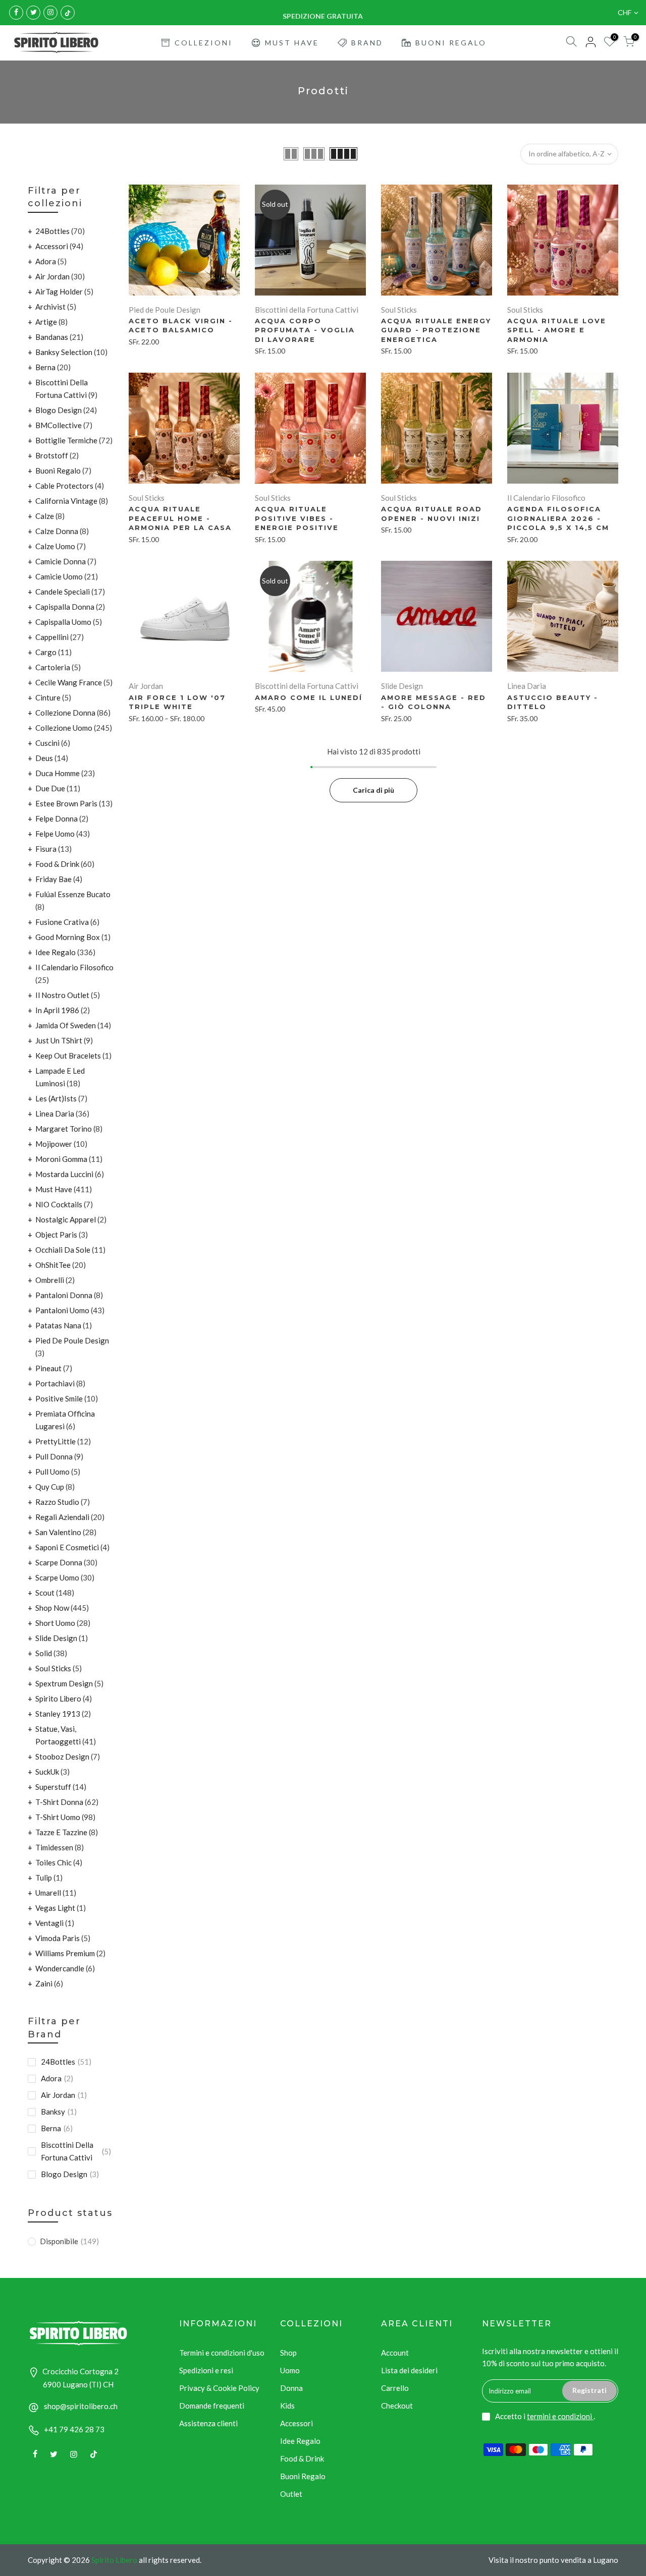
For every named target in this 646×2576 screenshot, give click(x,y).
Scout (45, 1593)
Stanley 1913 (58, 1714)
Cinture (48, 697)
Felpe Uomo (55, 834)
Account (395, 2353)
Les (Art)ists (56, 1098)
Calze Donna (57, 531)
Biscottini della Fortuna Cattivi (76, 2151)
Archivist (50, 307)
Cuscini (47, 743)
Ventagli (49, 1923)
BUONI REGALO (451, 43)
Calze (45, 516)
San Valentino (58, 1532)
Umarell (48, 1893)
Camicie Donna (61, 561)
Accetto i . (545, 2416)
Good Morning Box (68, 937)
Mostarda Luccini (64, 1174)
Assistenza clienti (208, 2423)
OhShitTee (53, 1265)
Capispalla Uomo (63, 622)
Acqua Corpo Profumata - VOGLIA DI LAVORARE (305, 330)
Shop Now (52, 1608)
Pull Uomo (52, 1472)
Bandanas (52, 337)
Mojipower (54, 1144)
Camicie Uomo (59, 576)
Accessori (52, 246)
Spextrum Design (64, 1683)
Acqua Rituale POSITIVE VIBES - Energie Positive (297, 518)
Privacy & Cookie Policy (219, 2388)
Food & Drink (57, 864)
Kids (287, 2406)
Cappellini (52, 637)
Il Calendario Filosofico (74, 967)
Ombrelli (50, 1280)
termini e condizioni (560, 2416)
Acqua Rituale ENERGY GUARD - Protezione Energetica (436, 330)
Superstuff (53, 1787)
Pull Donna (54, 1456)
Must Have (54, 1189)
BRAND (367, 43)
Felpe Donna (57, 818)
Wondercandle (60, 1968)
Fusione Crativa (62, 922)
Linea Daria (55, 1114)
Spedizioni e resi (206, 2370)
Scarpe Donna (59, 1562)
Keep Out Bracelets (68, 1056)
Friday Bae (53, 879)
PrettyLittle (56, 1441)
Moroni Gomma (61, 1159)
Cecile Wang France (69, 682)
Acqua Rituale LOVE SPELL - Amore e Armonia (557, 330)
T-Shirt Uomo (58, 1817)
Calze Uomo (55, 546)
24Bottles (52, 231)
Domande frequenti (212, 2406)
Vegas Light (55, 1908)
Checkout (397, 2406)
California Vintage (66, 501)
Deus (44, 758)
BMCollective (59, 425)
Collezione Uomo (64, 728)
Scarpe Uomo (57, 1577)
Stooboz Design (62, 1757)
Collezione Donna (65, 713)
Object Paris (56, 1235)
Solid (44, 1653)
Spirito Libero (58, 1699)
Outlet (291, 2494)
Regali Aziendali (62, 1517)
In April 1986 (57, 1010)
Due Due (50, 788)
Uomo (290, 2370)
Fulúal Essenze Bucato (73, 894)
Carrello (395, 2388)
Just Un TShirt (59, 1040)
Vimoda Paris (58, 1938)
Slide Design (56, 1638)
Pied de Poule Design (165, 310)
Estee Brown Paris (66, 803)
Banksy (59, 2112)
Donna (291, 2388)
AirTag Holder (59, 291)
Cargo (46, 652)
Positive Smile (59, 1398)
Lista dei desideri (409, 2370)
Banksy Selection (64, 352)
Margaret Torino (64, 1129)
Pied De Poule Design (72, 1340)
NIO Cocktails (59, 1204)
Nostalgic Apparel (66, 1219)
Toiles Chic (53, 1862)
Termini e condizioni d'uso (222, 2353)
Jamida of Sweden (66, 1025)
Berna (45, 367)
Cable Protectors (64, 486)
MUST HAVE (292, 43)
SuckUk (47, 1772)
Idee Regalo (56, 952)
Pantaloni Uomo (62, 1310)
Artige (46, 322)
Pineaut (48, 1368)
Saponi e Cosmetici (67, 1547)
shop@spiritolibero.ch (81, 2406)
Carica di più (373, 790)
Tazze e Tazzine (61, 1832)
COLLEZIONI (204, 43)
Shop (288, 2353)
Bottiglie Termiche (66, 440)
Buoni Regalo (58, 471)
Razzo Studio (57, 1502)
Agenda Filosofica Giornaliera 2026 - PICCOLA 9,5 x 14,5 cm (558, 518)
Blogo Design (59, 410)
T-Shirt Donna (59, 1802)
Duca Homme (58, 773)
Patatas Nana (58, 1325)
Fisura (46, 849)
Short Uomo (55, 1623)
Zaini (44, 1983)
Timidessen (54, 1847)
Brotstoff (52, 455)
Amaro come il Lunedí (309, 697)
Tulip (44, 1878)
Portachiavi (55, 1383)
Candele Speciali (63, 592)
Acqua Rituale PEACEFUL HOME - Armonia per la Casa (180, 518)
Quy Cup (50, 1487)
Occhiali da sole (63, 1250)
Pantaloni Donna (64, 1295)
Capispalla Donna (65, 607)
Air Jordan (52, 276)
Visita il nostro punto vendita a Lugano (553, 2560)
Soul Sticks (53, 1668)
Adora (46, 261)
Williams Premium (65, 1953)
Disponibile (69, 2241)
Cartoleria (53, 667)
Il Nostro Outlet (62, 995)
